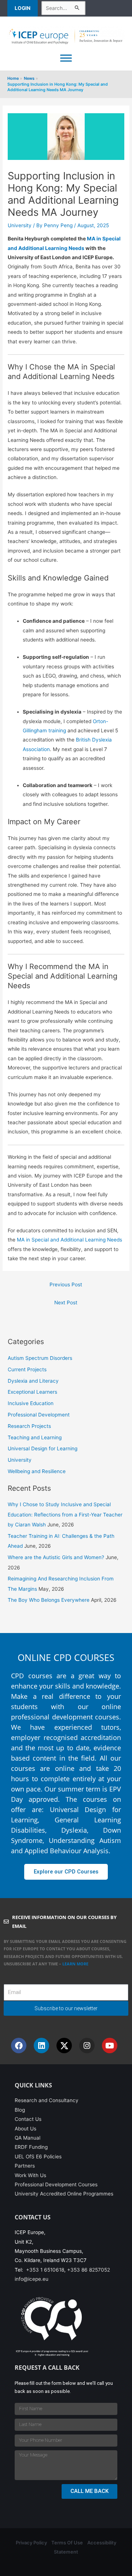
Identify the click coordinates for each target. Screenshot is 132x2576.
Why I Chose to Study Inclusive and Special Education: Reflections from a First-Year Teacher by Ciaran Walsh (65, 1514)
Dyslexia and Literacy (33, 1381)
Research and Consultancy (47, 2100)
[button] (24, 8)
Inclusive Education (31, 1403)
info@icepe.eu (32, 2279)
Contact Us (28, 2119)
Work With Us (30, 2175)
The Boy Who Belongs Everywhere (49, 1600)
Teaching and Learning (35, 1437)
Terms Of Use (67, 2543)
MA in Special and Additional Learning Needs (69, 1240)
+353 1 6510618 (45, 2270)
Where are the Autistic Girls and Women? (56, 1557)
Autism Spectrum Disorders (40, 1358)
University (20, 225)
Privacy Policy (31, 2543)
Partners (25, 2166)
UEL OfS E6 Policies (38, 2157)
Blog (20, 2110)
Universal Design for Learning (43, 1448)
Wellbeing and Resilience (37, 1471)
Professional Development (39, 1415)
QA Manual (27, 2138)
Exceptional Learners (32, 1392)
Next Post (66, 1303)
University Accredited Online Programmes (64, 2194)
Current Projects (27, 1369)
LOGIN (23, 8)
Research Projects (29, 1426)
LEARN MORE (76, 1964)
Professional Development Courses (56, 2184)
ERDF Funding (31, 2147)
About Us (25, 2129)
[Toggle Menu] (66, 58)
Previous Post (66, 1285)
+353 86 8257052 (89, 2270)
